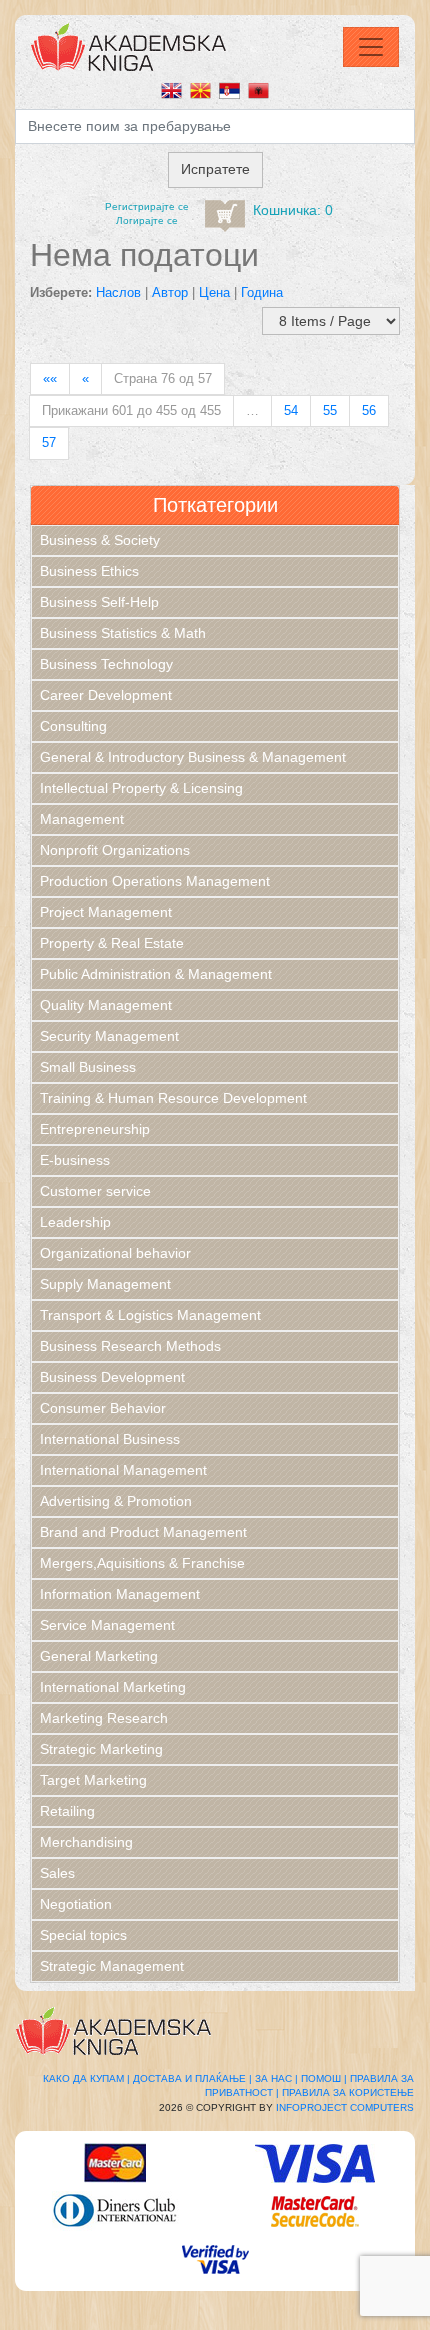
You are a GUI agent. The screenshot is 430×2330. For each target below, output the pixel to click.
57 (49, 442)
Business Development (112, 1377)
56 (369, 410)
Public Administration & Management (156, 974)
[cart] (225, 216)
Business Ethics (89, 571)
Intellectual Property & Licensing (141, 788)
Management (82, 819)
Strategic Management (112, 1966)
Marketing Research (104, 1718)
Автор (170, 292)
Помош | (324, 2078)
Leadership (75, 1222)
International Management (123, 1470)
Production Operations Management (155, 881)
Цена (214, 292)
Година (262, 292)
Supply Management (105, 1284)
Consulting (73, 726)
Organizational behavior (115, 1253)
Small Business (88, 1067)
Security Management (109, 1036)
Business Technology (106, 664)
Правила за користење (348, 2092)
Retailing (67, 1811)
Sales (57, 1873)
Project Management (106, 912)
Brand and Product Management (143, 1532)
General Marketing (99, 1656)
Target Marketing (93, 1780)
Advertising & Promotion (116, 1501)
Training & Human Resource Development (173, 1098)
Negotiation (76, 1904)
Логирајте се (147, 220)
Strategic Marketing (101, 1749)
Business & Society (100, 540)
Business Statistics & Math (123, 633)
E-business (75, 1160)
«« (50, 378)
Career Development (106, 695)
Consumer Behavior (103, 1408)
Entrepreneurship (95, 1129)
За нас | (276, 2078)
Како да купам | (86, 2078)
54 (291, 410)
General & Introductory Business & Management (193, 757)
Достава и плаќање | (192, 2078)
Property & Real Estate (112, 943)
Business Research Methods (130, 1346)
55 (330, 410)
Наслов (118, 292)
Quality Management (106, 1005)
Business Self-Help (99, 602)
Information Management (120, 1594)
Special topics (83, 1935)
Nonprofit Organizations (115, 850)
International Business (110, 1439)
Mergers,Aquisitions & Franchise (142, 1563)
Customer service (95, 1191)
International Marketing (113, 1687)
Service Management (107, 1625)
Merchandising (86, 1842)
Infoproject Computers (345, 2107)
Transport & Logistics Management (150, 1315)
